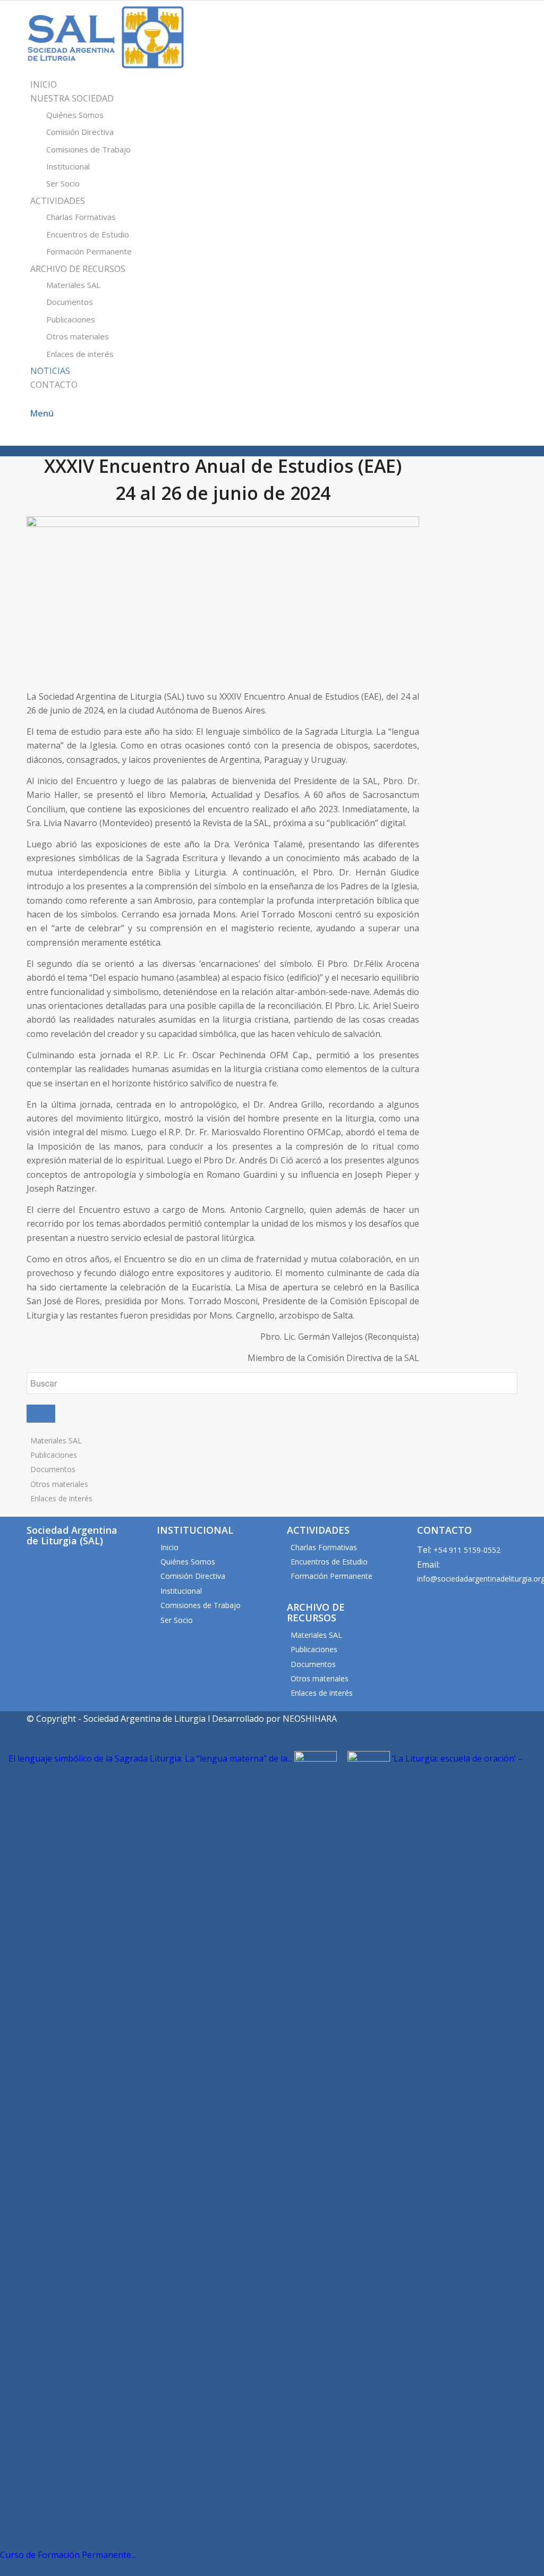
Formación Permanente (331, 1576)
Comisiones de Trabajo (201, 1605)
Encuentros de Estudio (329, 1562)
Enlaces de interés (61, 1498)
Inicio (169, 1547)
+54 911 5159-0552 (467, 1550)
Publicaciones (54, 1455)
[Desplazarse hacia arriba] (4, 2569)
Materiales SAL (56, 1440)
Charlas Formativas (324, 1547)
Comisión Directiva (193, 1576)
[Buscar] (33, 399)
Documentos (53, 1469)
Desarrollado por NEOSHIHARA (274, 1719)
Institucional (181, 1591)
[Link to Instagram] (33, 438)
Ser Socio (177, 1620)
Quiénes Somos (188, 1562)
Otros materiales (59, 1484)
